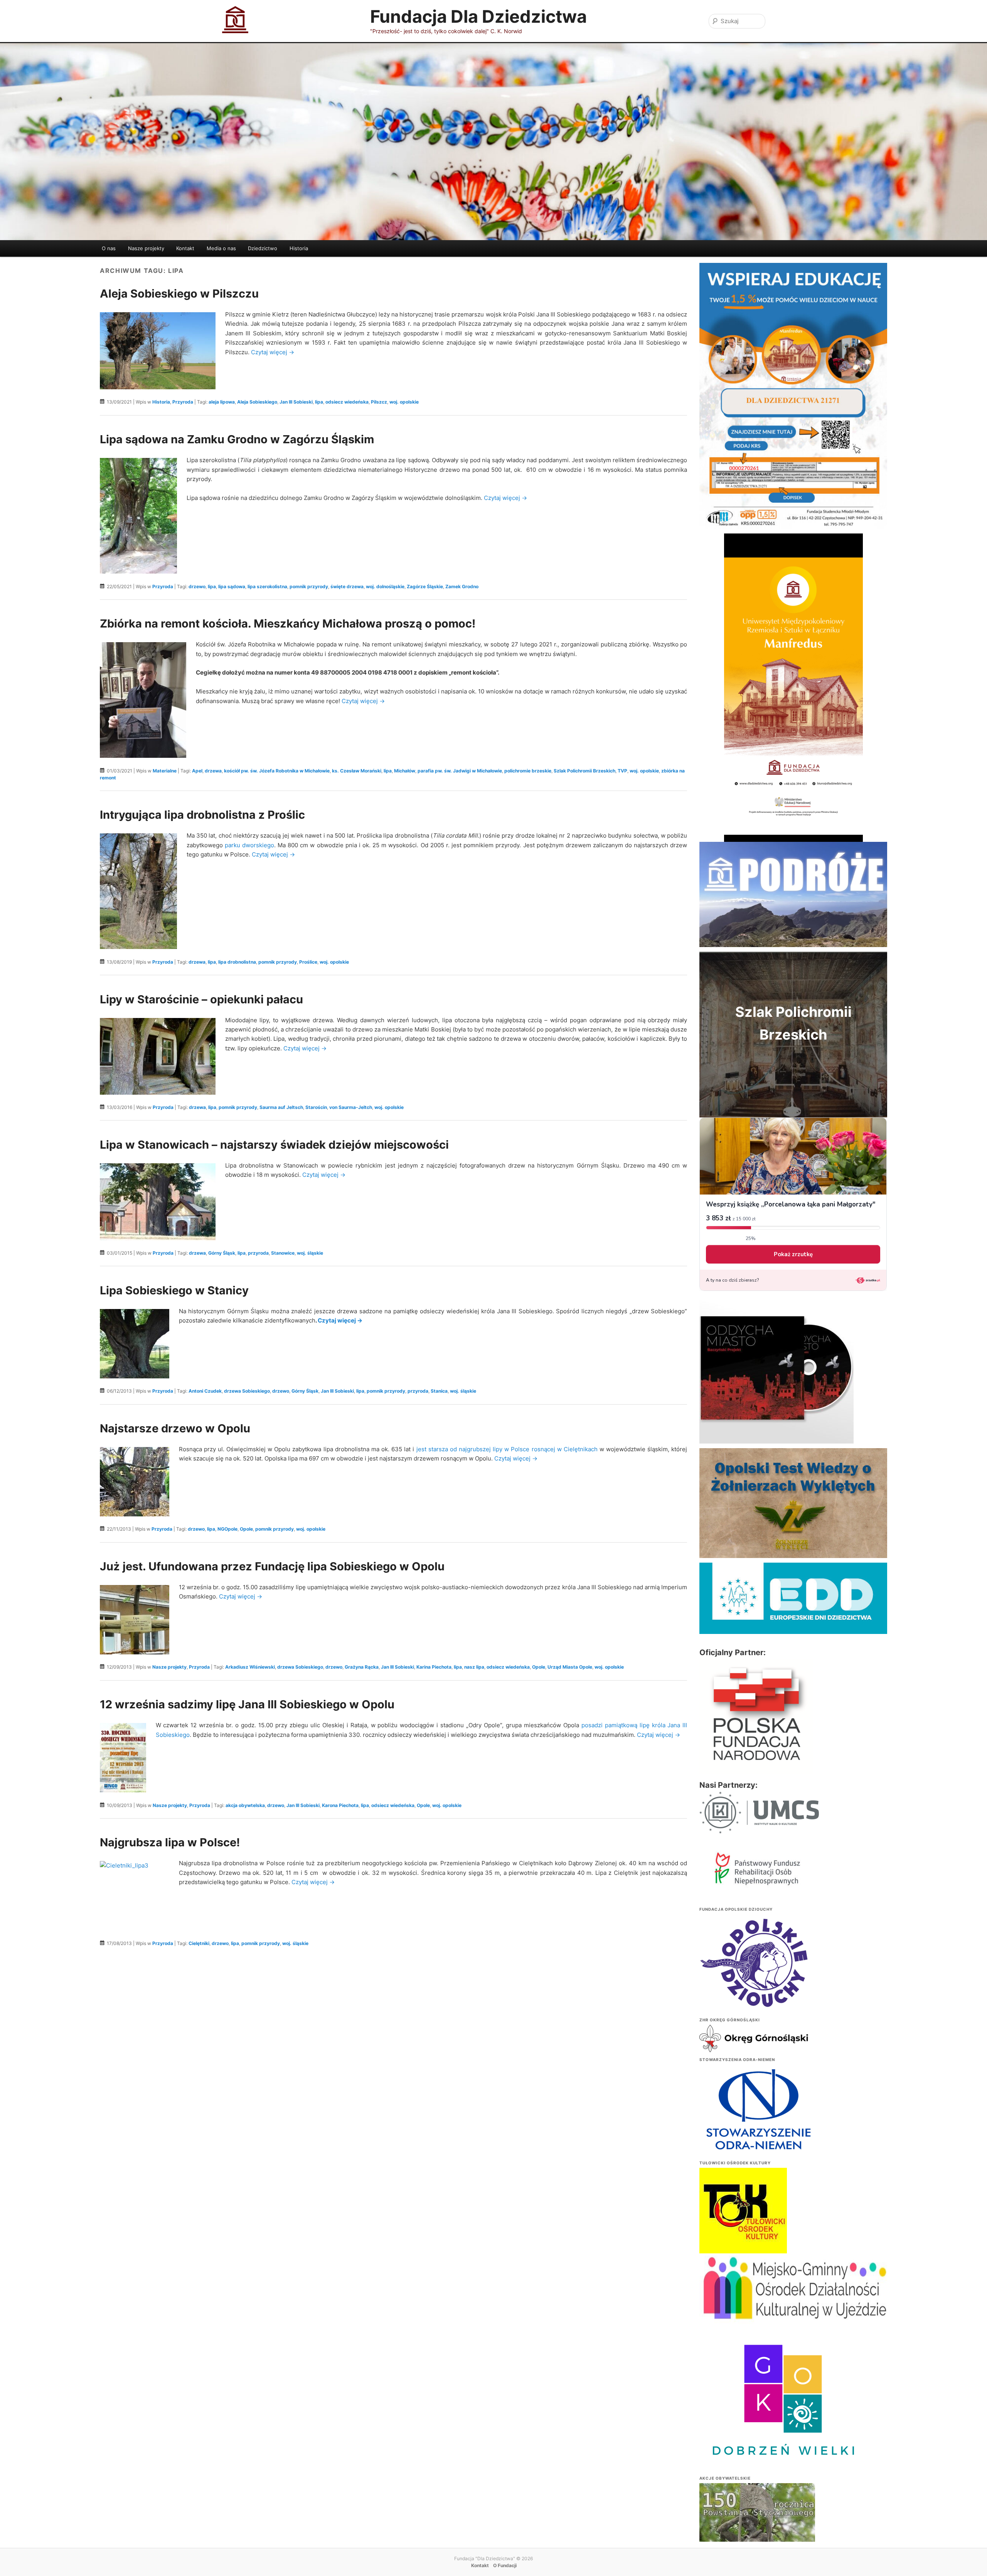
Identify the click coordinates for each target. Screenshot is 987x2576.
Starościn (316, 1107)
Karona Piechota (340, 1805)
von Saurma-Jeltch (351, 1107)
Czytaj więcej (273, 352)
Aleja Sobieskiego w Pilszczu (179, 294)
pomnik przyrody (309, 586)
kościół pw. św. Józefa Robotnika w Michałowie (277, 771)
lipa (319, 402)
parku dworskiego (249, 845)
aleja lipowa (222, 402)
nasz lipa (474, 1667)
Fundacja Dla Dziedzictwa (478, 16)
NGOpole (227, 1529)
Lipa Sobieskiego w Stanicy (174, 1290)
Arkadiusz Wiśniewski (250, 1667)
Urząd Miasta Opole (570, 1667)
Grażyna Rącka (362, 1667)
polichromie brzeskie (528, 771)
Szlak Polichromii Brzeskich (584, 771)
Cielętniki (199, 1943)
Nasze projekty (146, 248)
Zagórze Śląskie (425, 586)
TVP (622, 771)
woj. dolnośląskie (385, 586)
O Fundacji (505, 2565)
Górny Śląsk (222, 1253)
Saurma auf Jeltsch (281, 1107)
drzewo (197, 586)
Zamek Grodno (462, 586)
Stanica (439, 1391)
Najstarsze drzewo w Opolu (175, 1428)
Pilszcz (379, 402)
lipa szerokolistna (267, 586)
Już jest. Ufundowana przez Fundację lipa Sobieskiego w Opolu (272, 1566)
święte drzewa (347, 586)
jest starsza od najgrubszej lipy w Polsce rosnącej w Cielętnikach (507, 1449)
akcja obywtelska (245, 1805)
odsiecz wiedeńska (347, 402)
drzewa (213, 771)
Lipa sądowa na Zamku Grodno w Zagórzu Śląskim (237, 439)
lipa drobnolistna (237, 962)
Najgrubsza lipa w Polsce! (170, 1842)
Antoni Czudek (205, 1391)
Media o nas (221, 248)
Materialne (165, 771)
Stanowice (283, 1253)
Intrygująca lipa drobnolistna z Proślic (202, 815)
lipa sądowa (232, 586)
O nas (109, 248)
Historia (299, 248)
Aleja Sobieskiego (257, 402)
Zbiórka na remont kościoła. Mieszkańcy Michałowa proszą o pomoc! (288, 623)
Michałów (405, 771)
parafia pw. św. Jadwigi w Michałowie (460, 771)
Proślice (308, 962)
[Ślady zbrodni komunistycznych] (757, 2528)
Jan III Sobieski (296, 402)
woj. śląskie (310, 1253)
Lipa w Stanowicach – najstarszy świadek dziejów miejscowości (274, 1145)
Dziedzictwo (263, 248)
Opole (246, 1529)
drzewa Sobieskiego (247, 1391)
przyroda (258, 1253)
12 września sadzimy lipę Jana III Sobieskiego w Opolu (247, 1704)
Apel (197, 771)
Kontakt (185, 248)
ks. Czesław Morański (357, 771)
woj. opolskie (404, 402)
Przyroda (183, 402)
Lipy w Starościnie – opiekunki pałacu (201, 999)
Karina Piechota (434, 1667)
